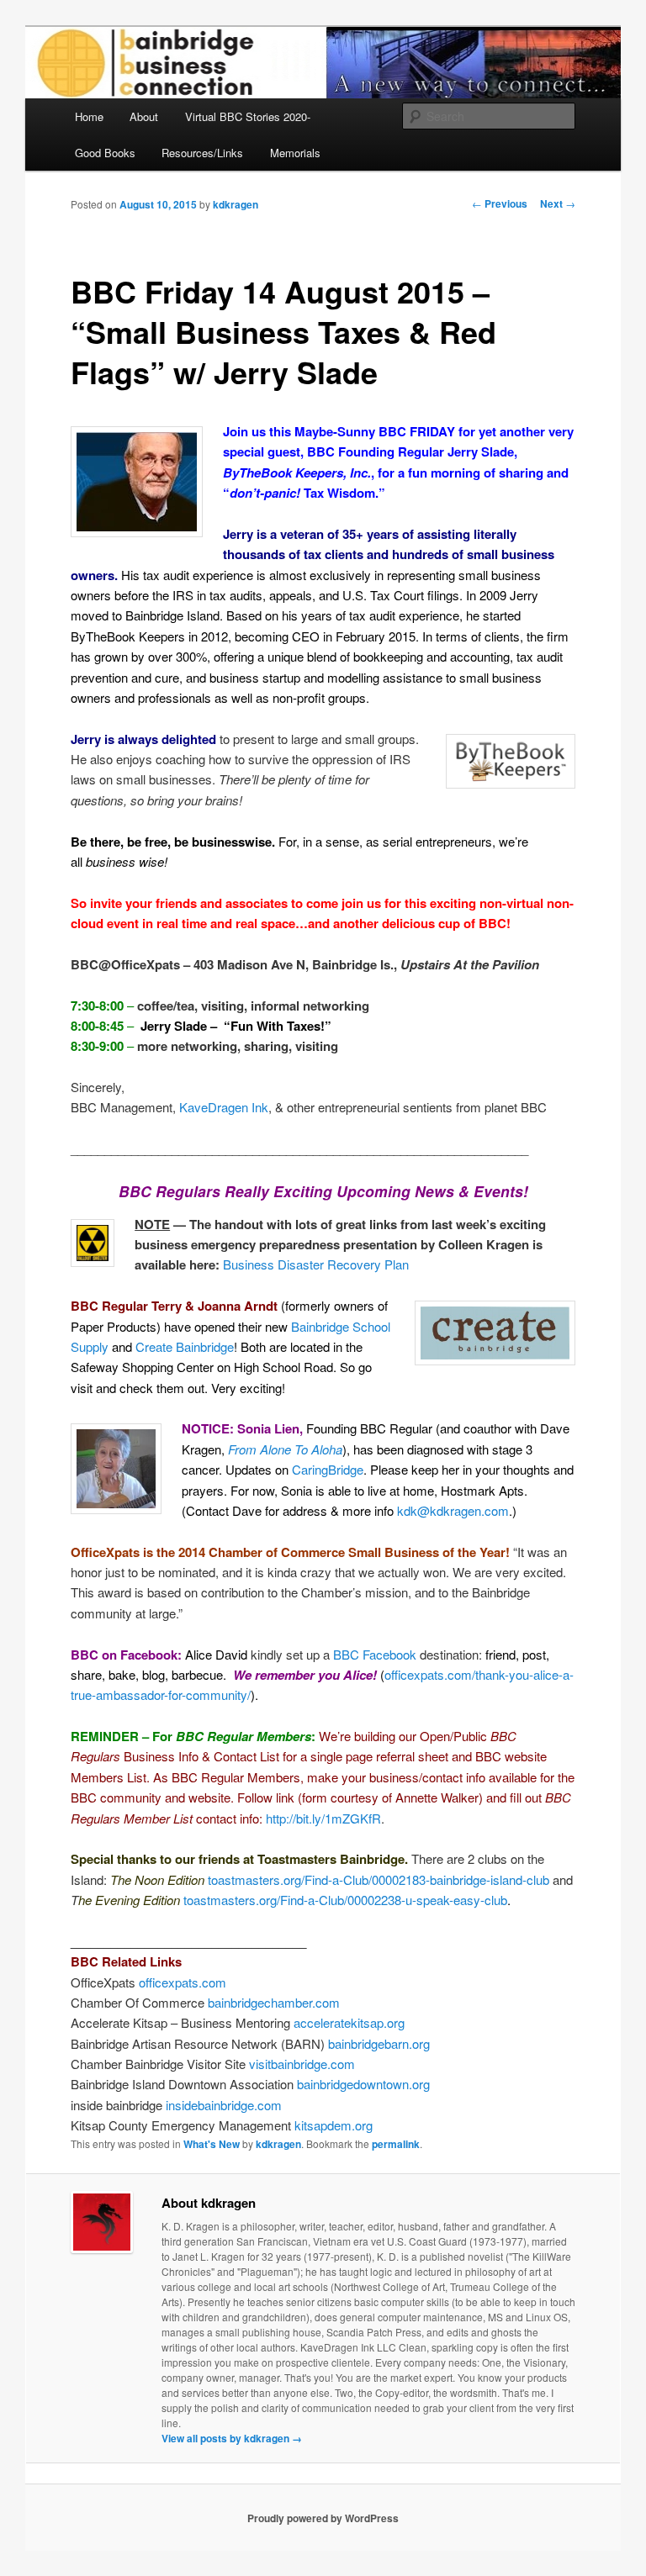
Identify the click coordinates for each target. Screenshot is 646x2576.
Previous (500, 203)
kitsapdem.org (334, 2125)
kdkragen (236, 204)
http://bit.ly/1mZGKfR (323, 1818)
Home (89, 116)
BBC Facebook (375, 1654)
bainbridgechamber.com (274, 2002)
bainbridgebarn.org (379, 2043)
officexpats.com (183, 1982)
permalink (396, 2144)
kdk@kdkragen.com (453, 1510)
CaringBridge (328, 1469)
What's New (212, 2144)
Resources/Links (202, 153)
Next (558, 203)
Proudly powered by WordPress (323, 2518)
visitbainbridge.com (302, 2064)
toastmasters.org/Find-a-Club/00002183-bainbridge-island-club (379, 1879)
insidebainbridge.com (224, 2105)
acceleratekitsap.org (349, 2022)
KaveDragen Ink (224, 1107)
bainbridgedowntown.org (363, 2084)
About (144, 116)
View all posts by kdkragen (232, 2438)
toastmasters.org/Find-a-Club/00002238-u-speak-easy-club (345, 1900)
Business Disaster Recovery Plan (316, 1264)
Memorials (295, 153)
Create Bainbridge (185, 1346)
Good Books (105, 153)
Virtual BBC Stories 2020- (248, 116)
